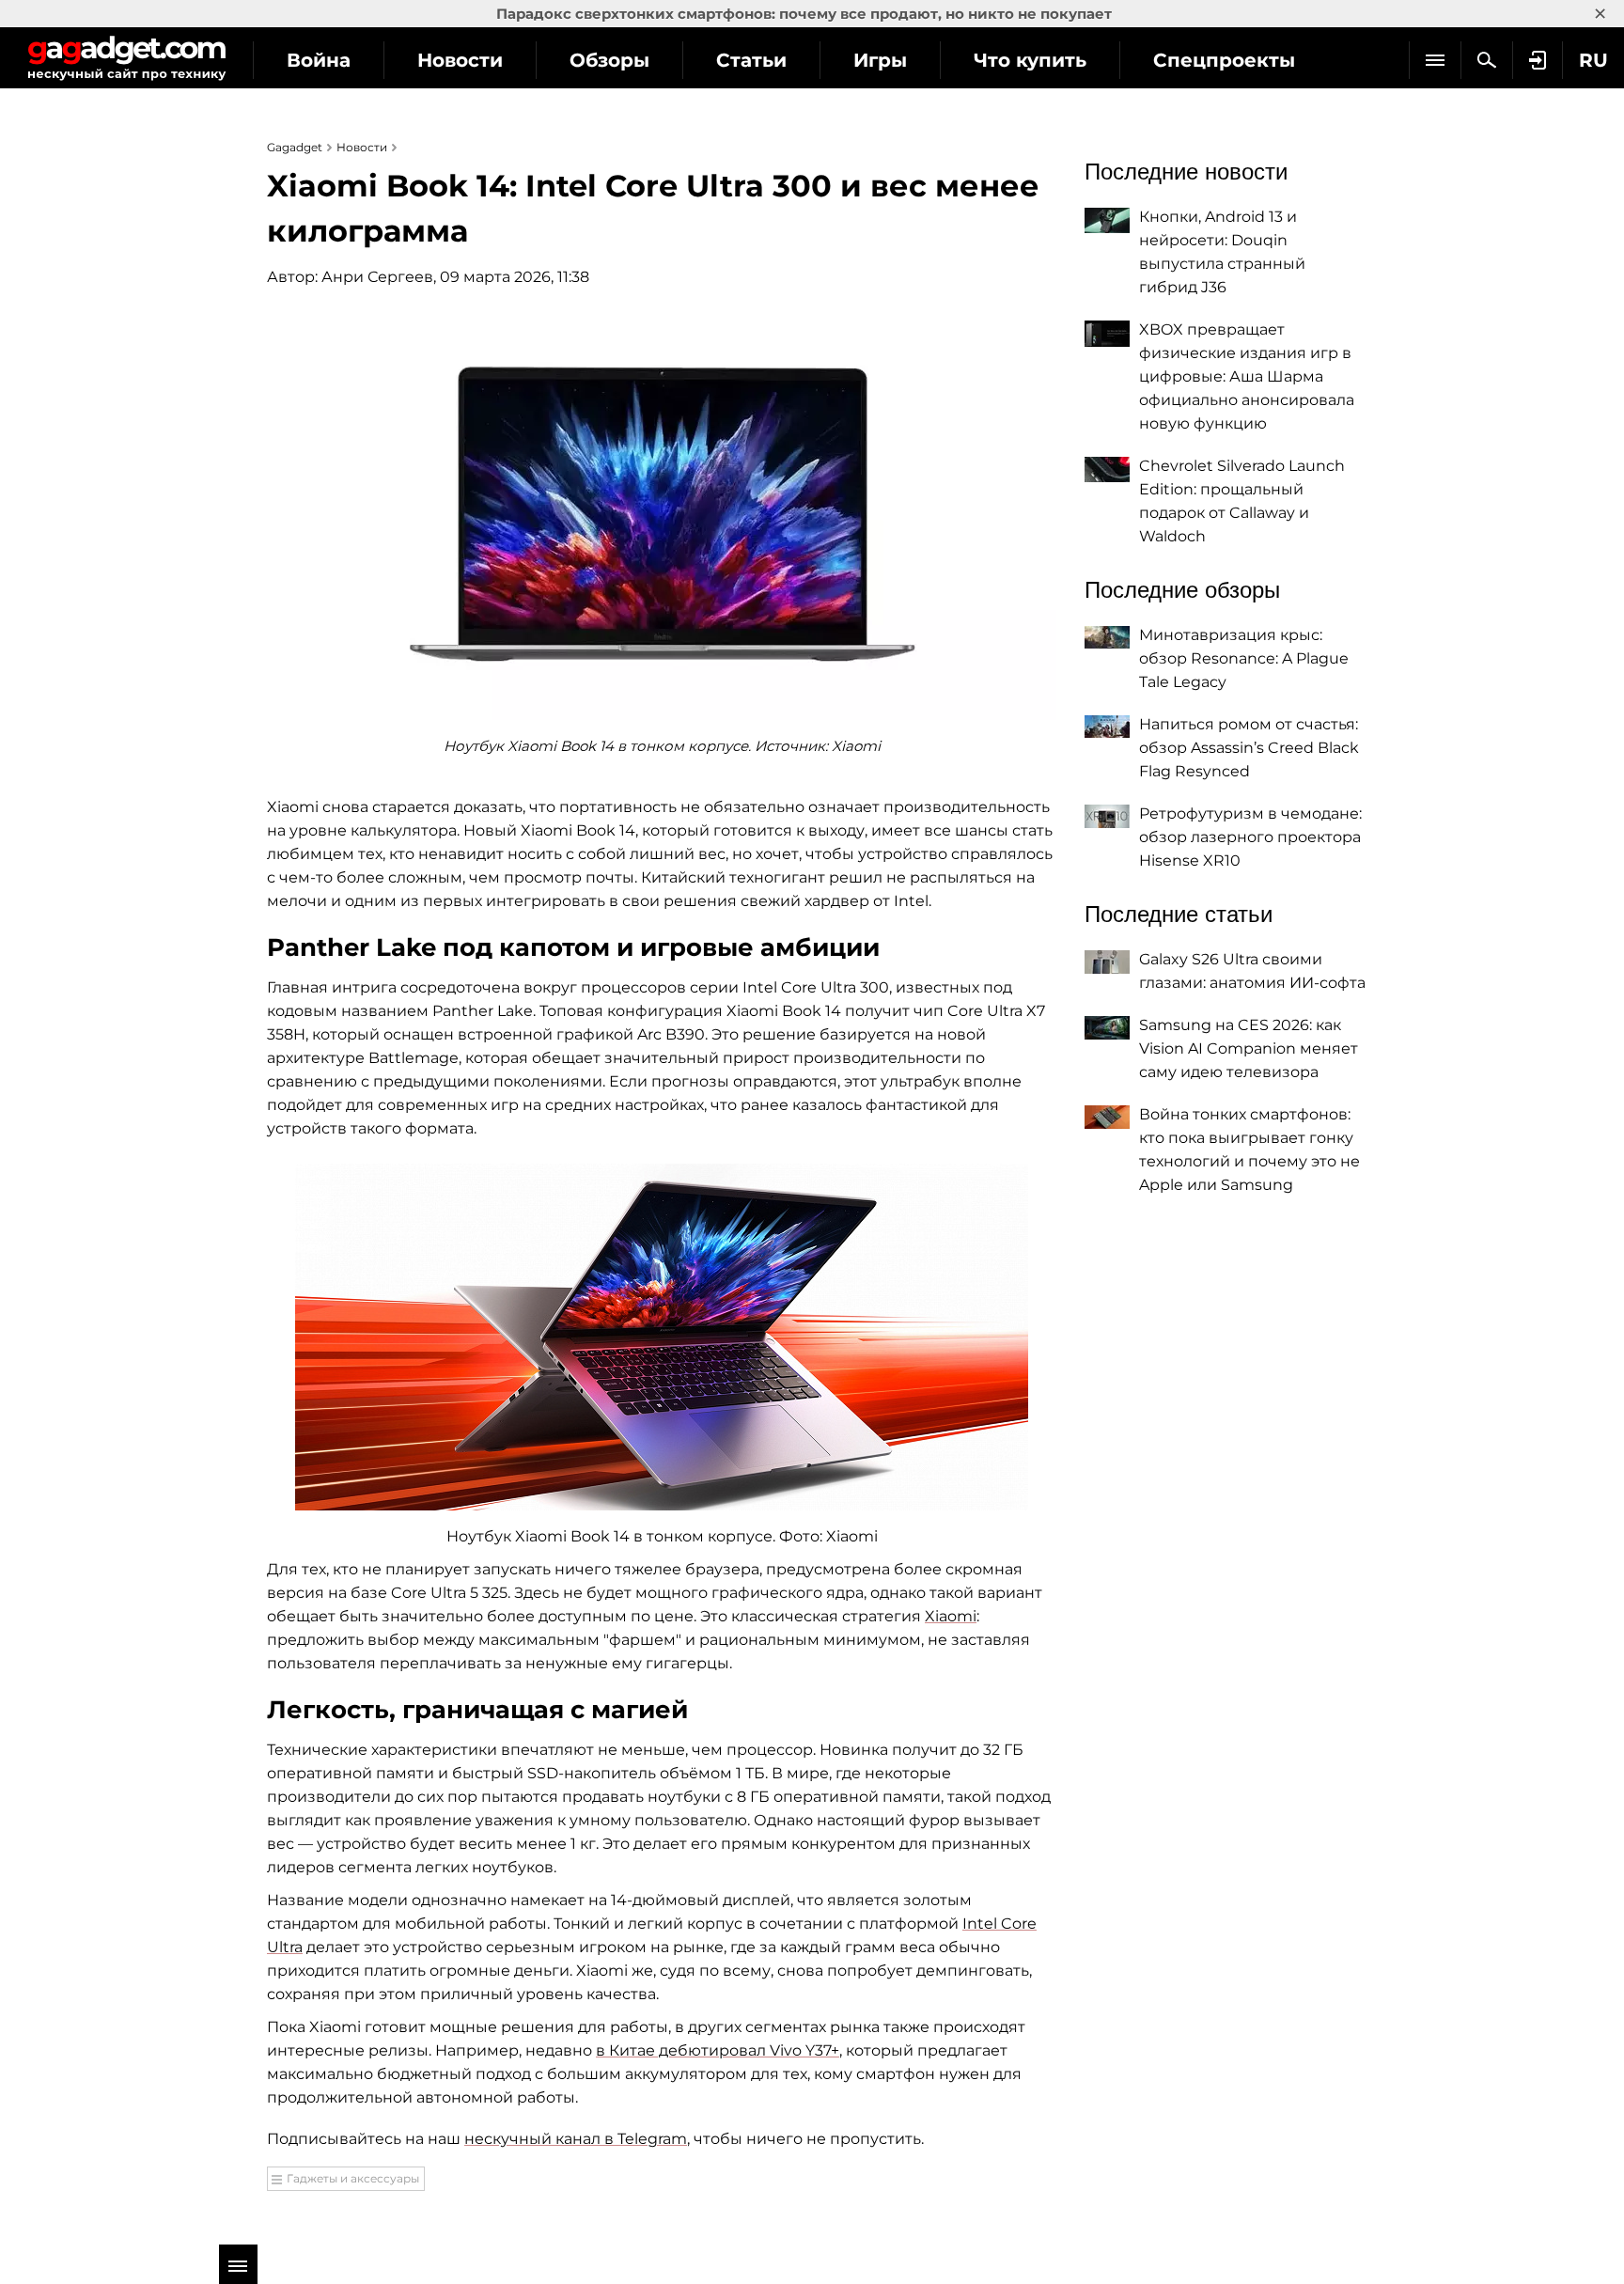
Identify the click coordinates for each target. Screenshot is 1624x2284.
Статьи (751, 60)
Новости (460, 60)
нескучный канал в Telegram (576, 2139)
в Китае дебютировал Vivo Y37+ (718, 2050)
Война (319, 60)
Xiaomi (951, 1616)
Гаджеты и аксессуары (353, 2178)
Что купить (1030, 60)
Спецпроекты (1224, 60)
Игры (880, 60)
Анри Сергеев (377, 277)
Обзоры (609, 60)
